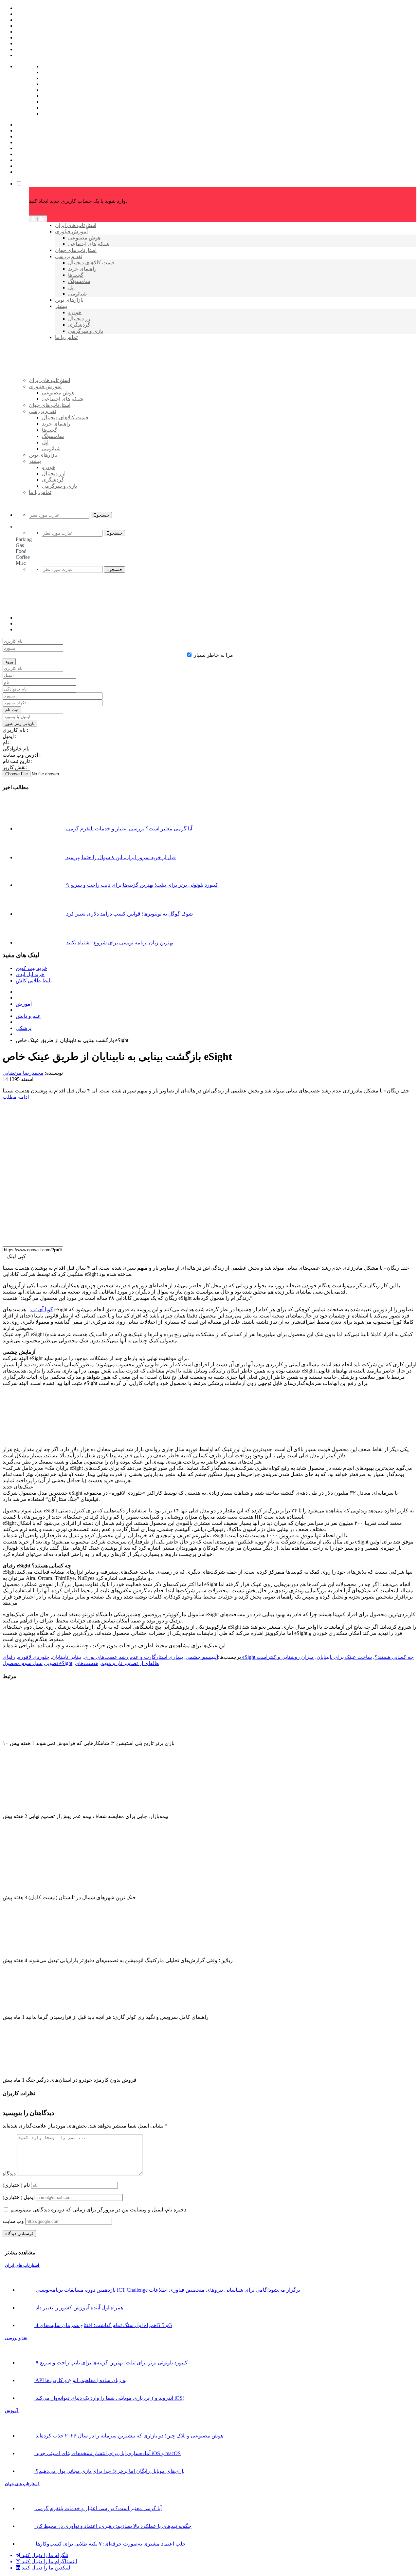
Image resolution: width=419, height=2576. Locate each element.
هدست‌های (87, 1663)
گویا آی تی (41, 1309)
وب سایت (13, 2221)
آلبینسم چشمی (202, 1657)
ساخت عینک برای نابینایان (344, 1657)
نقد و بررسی (17, 2338)
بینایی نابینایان (67, 1657)
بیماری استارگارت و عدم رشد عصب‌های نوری (133, 1657)
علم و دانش (28, 1016)
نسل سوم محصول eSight (37, 1663)
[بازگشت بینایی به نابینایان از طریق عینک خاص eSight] (147, 1238)
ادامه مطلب (16, 1097)
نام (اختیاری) (16, 2185)
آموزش (24, 1004)
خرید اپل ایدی (30, 974)
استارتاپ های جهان (22, 2484)
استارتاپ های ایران (23, 2265)
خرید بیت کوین (31, 968)
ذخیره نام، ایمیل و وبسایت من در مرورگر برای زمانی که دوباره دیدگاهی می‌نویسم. (99, 2210)
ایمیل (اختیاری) (19, 2197)
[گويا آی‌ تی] (79, 391)
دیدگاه (9, 2174)
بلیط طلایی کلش (34, 981)
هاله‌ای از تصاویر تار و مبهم (130, 1663)
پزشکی (24, 1028)
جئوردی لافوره (34, 1657)
